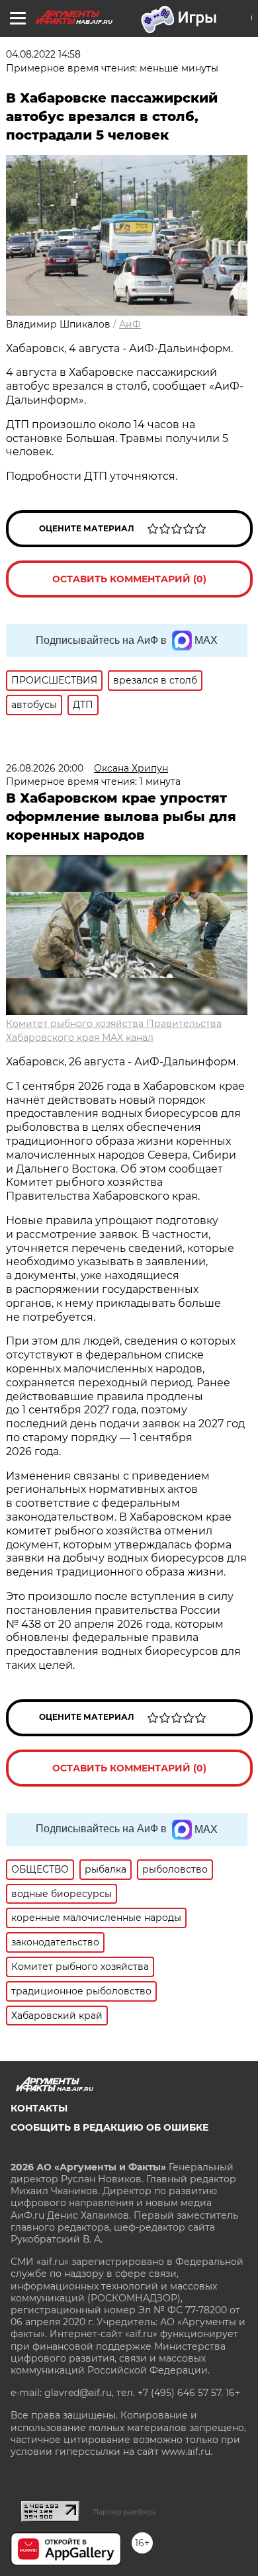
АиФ (130, 324)
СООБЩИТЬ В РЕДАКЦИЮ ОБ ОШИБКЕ (109, 2127)
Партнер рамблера (125, 2512)
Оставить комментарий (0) (129, 579)
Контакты (39, 2108)
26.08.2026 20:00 (45, 768)
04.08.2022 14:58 (43, 54)
